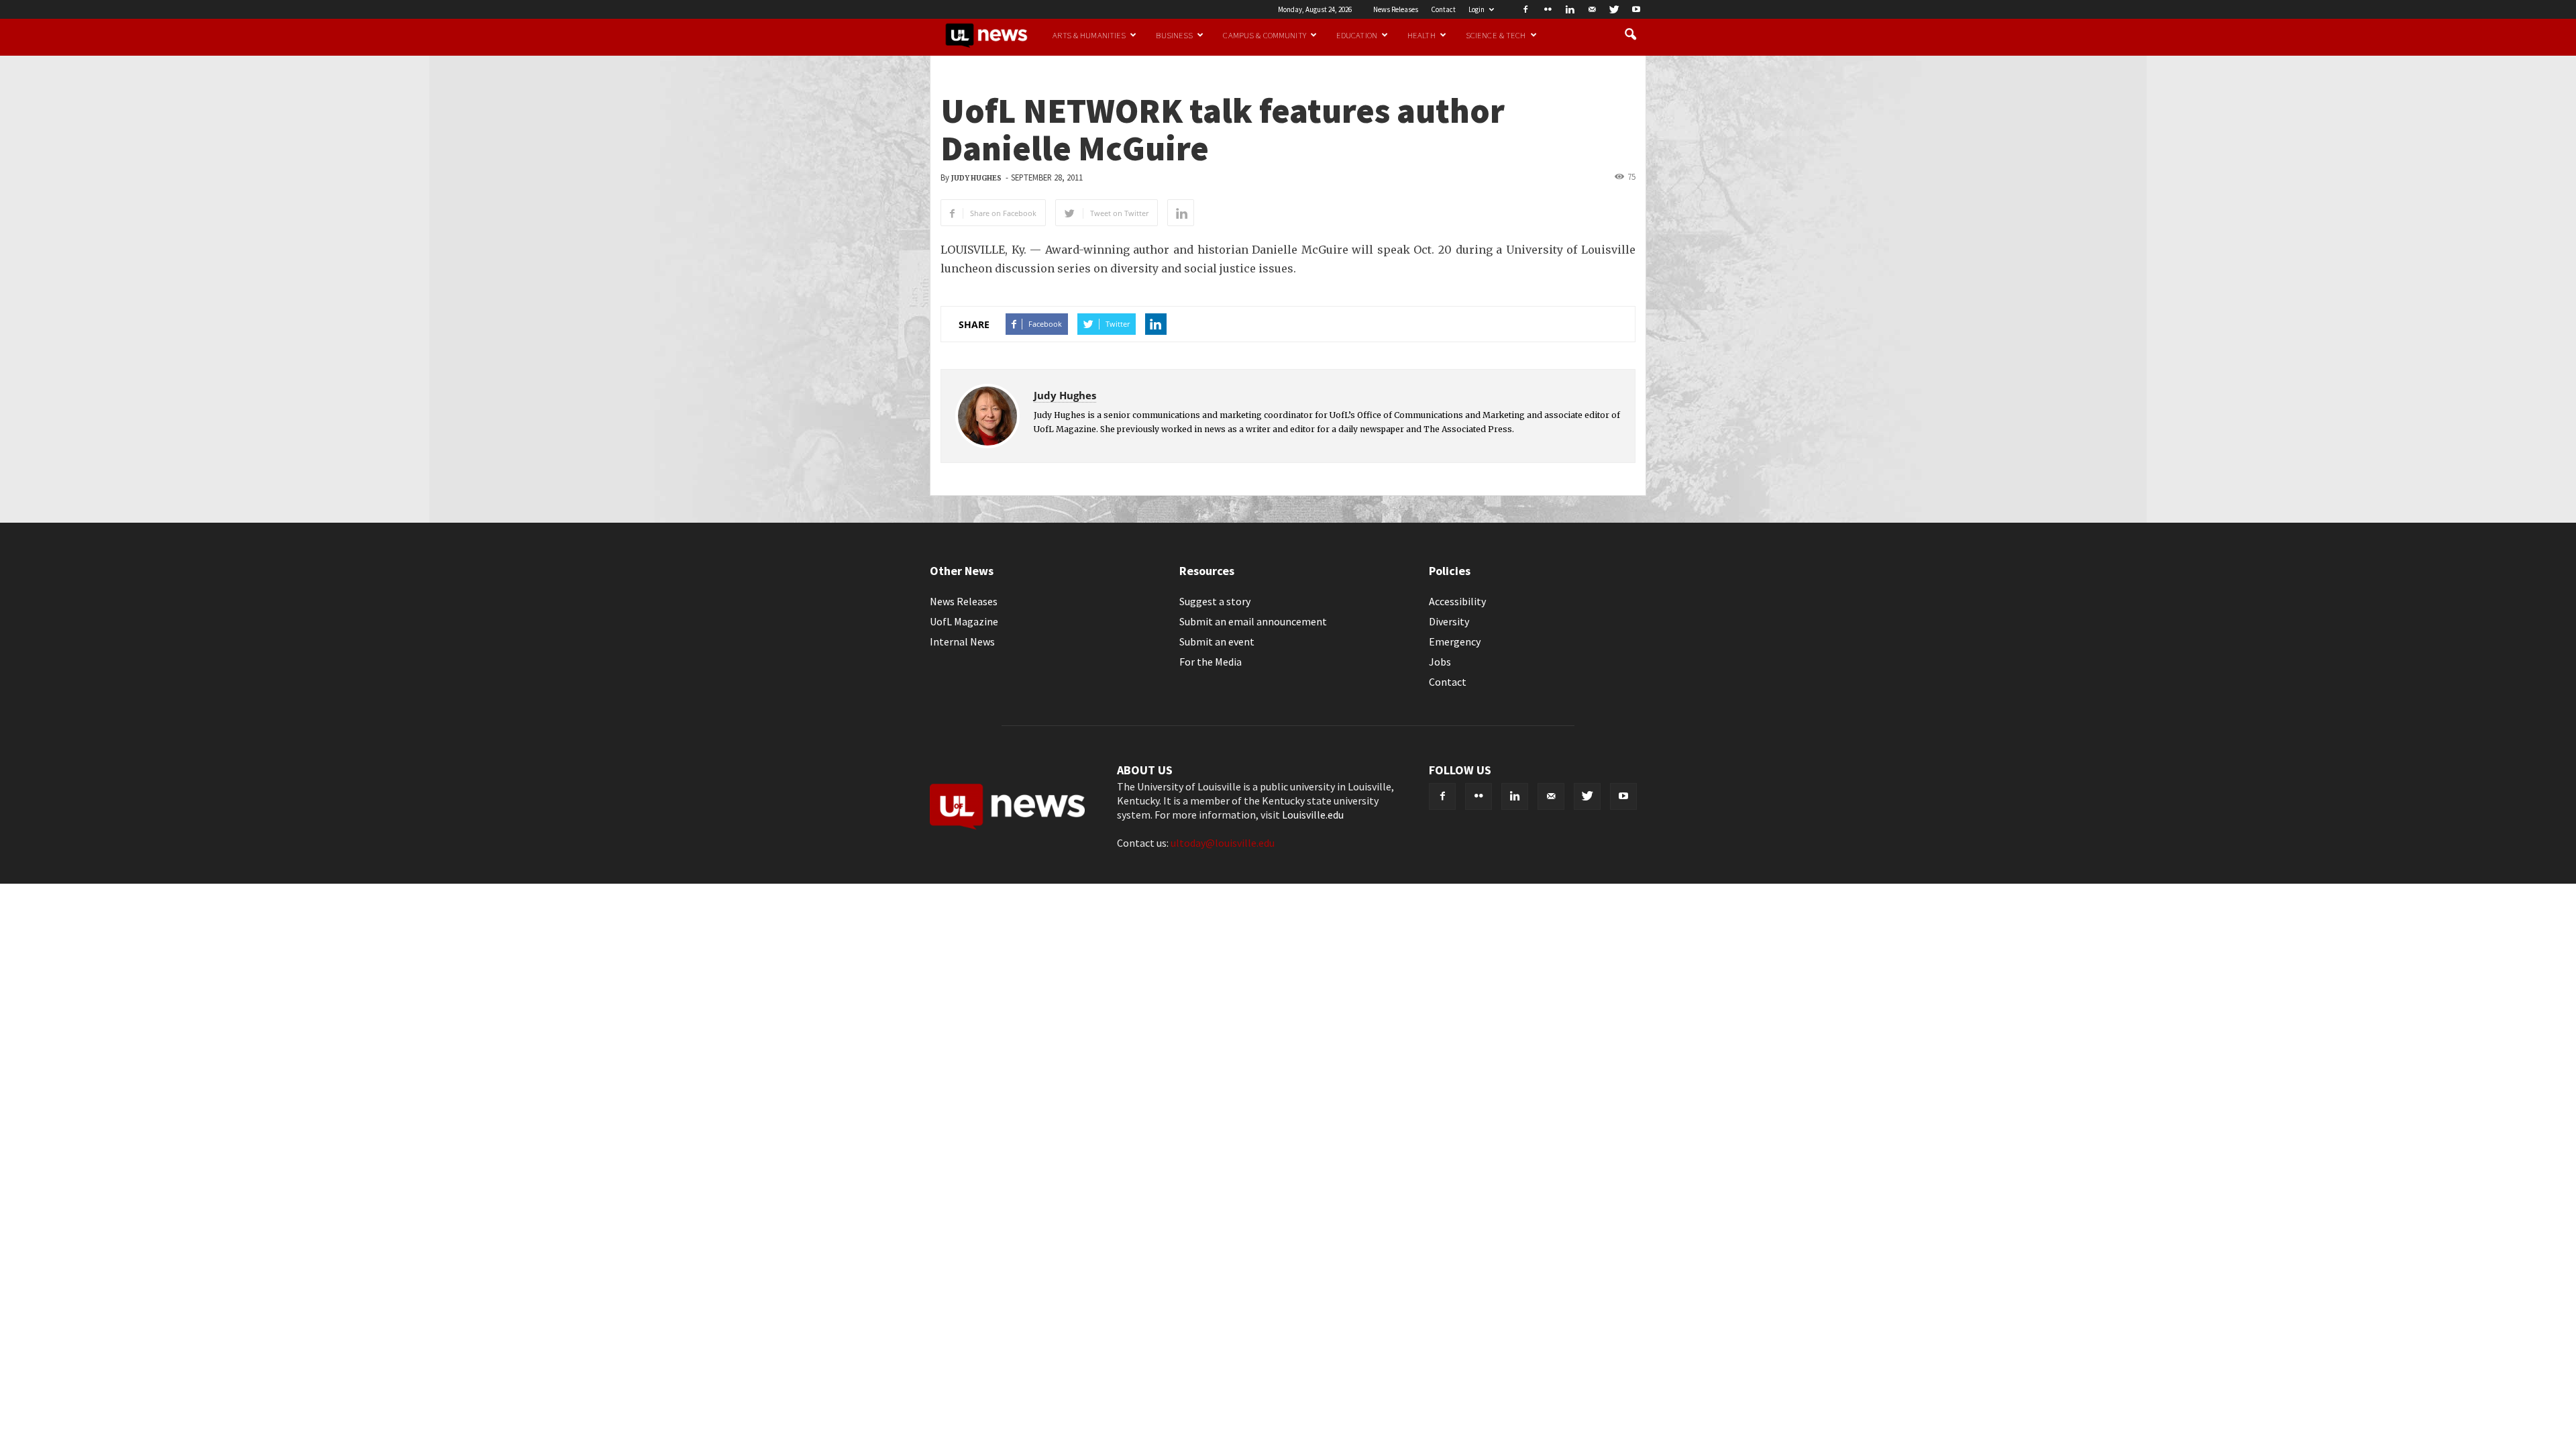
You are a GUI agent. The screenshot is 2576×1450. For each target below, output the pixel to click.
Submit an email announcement (1253, 621)
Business (1174, 35)
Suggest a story (1215, 601)
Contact (1443, 9)
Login (1477, 9)
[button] (1630, 35)
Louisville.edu (1313, 815)
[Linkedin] (1570, 9)
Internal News (962, 641)
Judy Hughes (976, 178)
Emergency (1455, 641)
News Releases (1396, 9)
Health (1421, 35)
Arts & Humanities (1089, 35)
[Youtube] (1636, 9)
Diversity (1449, 621)
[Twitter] (1614, 9)
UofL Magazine (964, 621)
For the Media (1211, 662)
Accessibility (1457, 601)
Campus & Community (1264, 35)
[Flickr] (1548, 9)
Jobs (1440, 662)
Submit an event (1217, 641)
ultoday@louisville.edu (1223, 843)
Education (1357, 35)
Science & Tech (1496, 35)
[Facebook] (1525, 9)
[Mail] (1592, 9)
